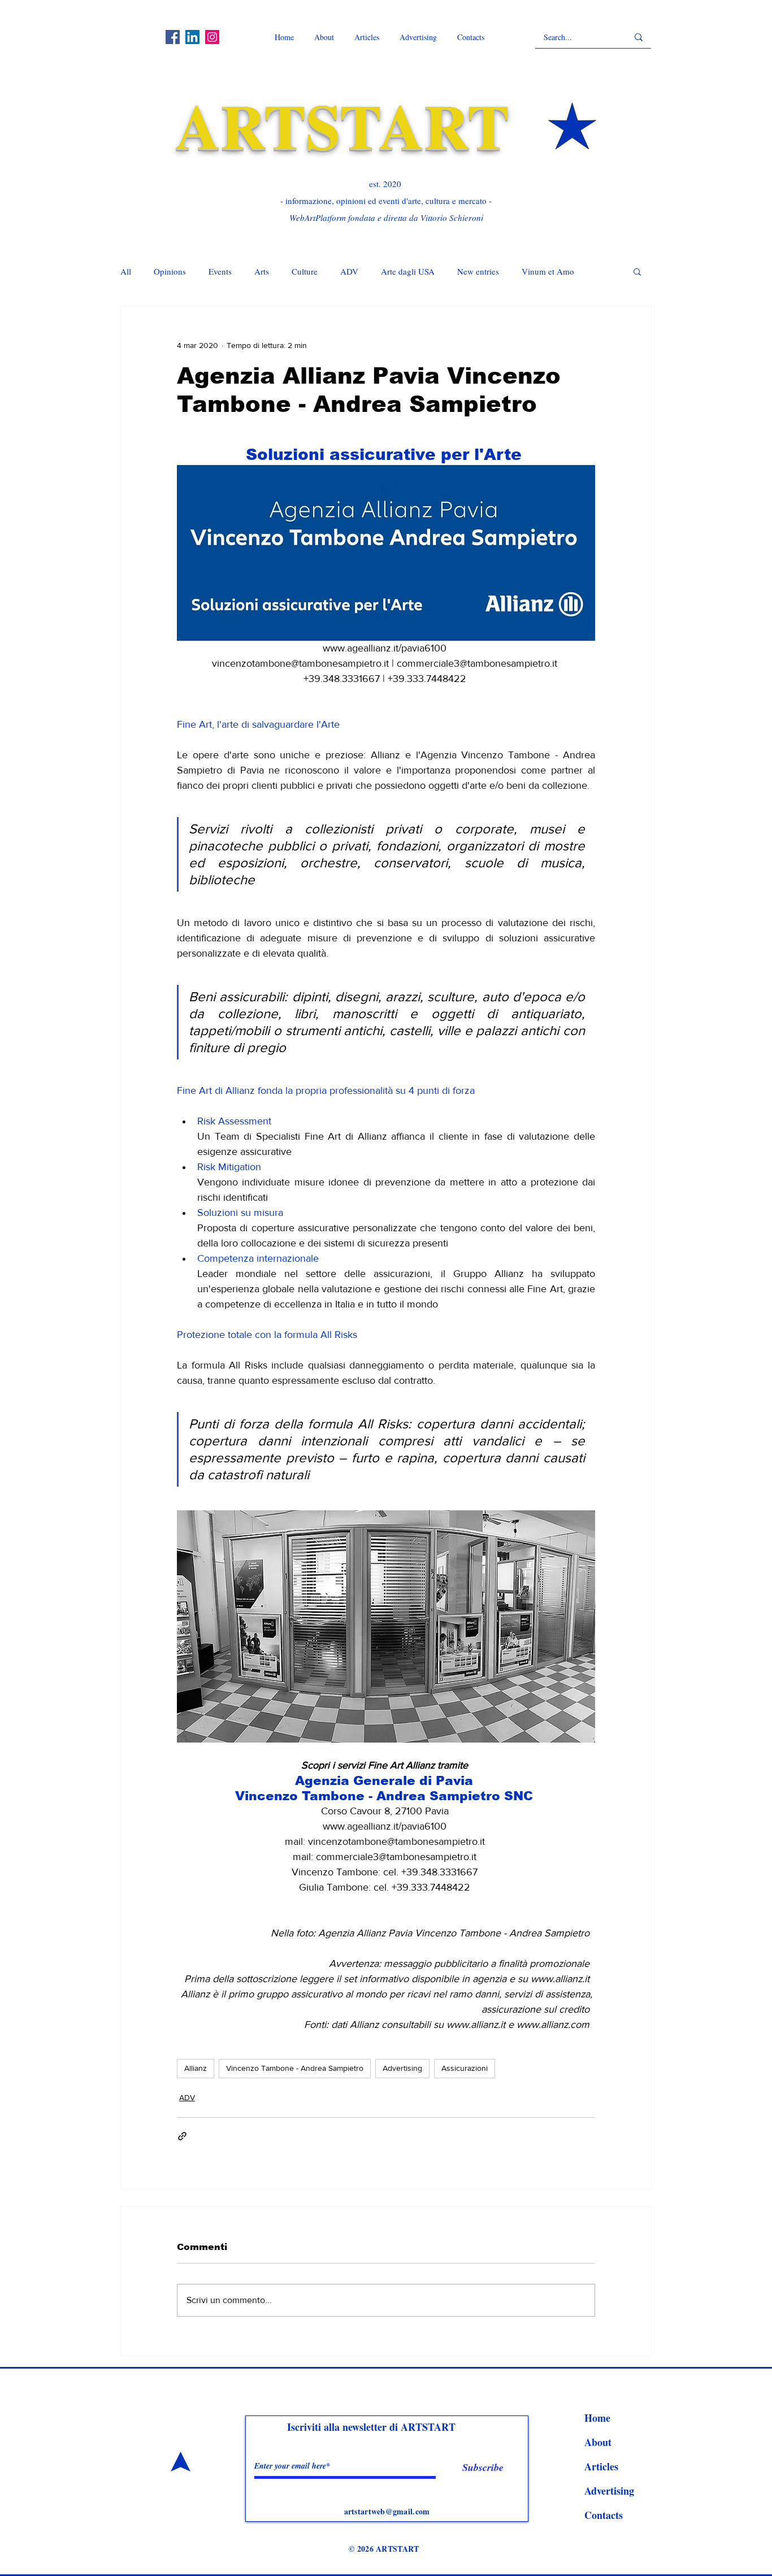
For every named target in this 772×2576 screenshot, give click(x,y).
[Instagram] (212, 37)
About (598, 2442)
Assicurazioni (465, 2068)
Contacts (604, 2515)
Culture (305, 271)
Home (597, 2418)
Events (220, 271)
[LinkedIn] (192, 37)
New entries (478, 271)
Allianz (196, 2068)
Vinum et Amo (548, 271)
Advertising (402, 2068)
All (126, 271)
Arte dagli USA (408, 271)
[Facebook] (173, 37)
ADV (349, 271)
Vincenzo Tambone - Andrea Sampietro (295, 2068)
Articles (601, 2466)
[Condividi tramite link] (182, 2136)
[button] (637, 271)
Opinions (170, 271)
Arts (262, 271)
